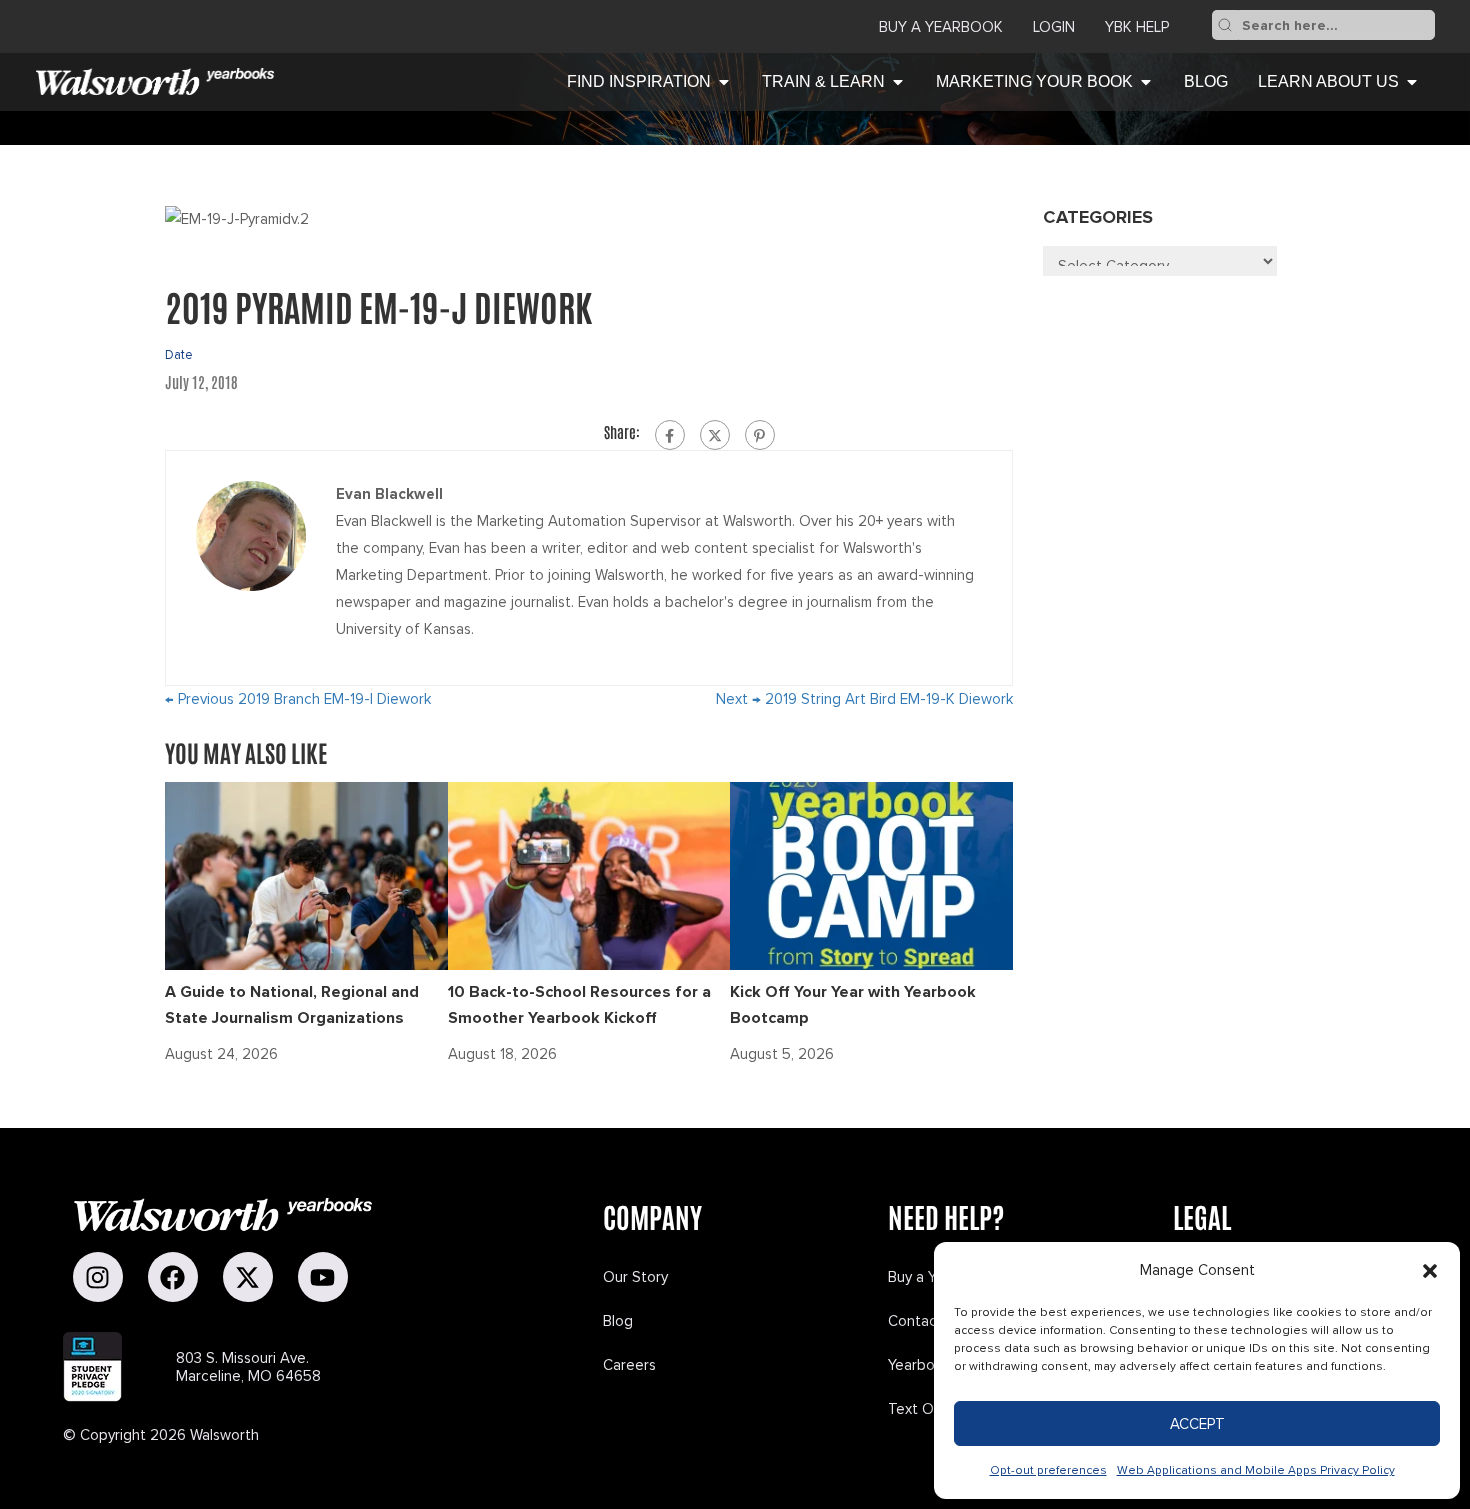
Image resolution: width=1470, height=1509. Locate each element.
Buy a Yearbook (941, 27)
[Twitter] (715, 435)
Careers (629, 1365)
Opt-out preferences (1048, 1470)
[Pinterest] (760, 435)
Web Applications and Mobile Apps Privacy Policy (1256, 1470)
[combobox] (1336, 25)
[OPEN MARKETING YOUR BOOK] (1146, 82)
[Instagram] (98, 1277)
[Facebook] (670, 435)
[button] (1430, 1271)
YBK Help (1137, 27)
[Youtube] (323, 1277)
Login (1054, 27)
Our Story (635, 1277)
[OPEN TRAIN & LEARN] (898, 82)
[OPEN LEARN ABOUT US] (1412, 82)
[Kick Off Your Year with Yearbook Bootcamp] (871, 874)
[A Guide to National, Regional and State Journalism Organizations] (306, 874)
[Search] (1225, 25)
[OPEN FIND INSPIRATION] (724, 82)
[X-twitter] (248, 1277)
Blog (618, 1321)
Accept (1197, 1424)
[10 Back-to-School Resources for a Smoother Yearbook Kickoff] (589, 874)
